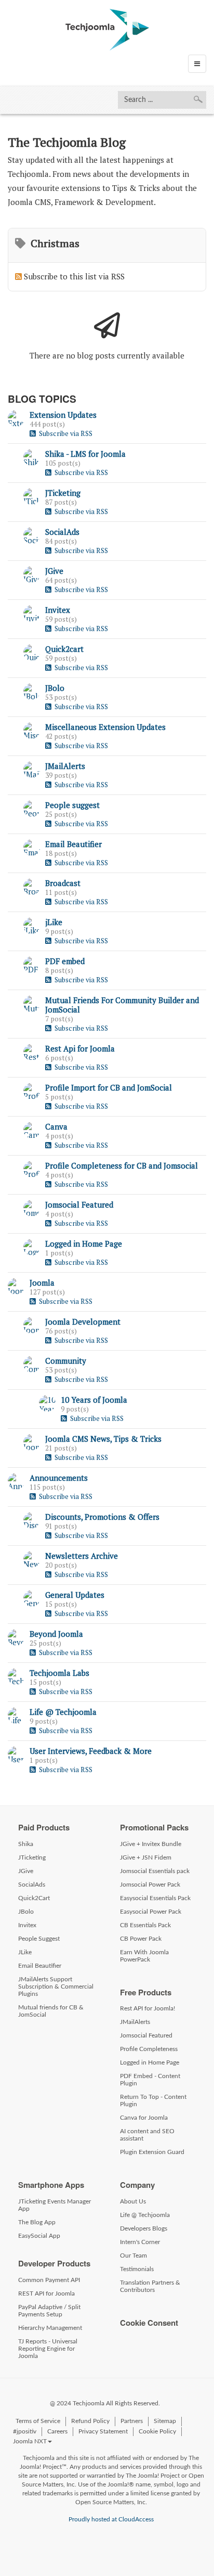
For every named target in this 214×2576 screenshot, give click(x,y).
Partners (132, 2421)
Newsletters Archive (82, 1556)
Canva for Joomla (144, 2118)
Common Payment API (49, 2280)
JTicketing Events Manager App (55, 2205)
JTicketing (63, 493)
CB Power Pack (141, 1939)
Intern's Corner (140, 2242)
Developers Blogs (144, 2228)
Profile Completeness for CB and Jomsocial (122, 1165)
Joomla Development (83, 1322)
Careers (57, 2431)
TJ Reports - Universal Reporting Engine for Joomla (48, 2349)
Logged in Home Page (84, 1244)
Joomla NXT (30, 2441)
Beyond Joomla (56, 1634)
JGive (54, 571)
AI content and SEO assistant (147, 2135)
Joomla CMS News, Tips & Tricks (103, 1439)
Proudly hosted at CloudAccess (111, 2519)
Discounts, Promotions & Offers (102, 1517)
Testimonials (137, 2269)
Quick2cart (64, 649)
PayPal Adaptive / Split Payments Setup (49, 2311)
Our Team (133, 2255)
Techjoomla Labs (59, 1673)
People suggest (72, 805)
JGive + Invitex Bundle (151, 1844)
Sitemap (165, 2421)
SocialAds (62, 532)
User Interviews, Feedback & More (91, 1751)
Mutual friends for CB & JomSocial (51, 2011)
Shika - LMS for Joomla (85, 454)
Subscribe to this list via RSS (74, 276)
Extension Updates (63, 415)
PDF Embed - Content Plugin (150, 2080)
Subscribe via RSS (64, 433)
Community (66, 1361)
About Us (133, 2201)
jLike (54, 922)
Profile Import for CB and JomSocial (109, 1087)
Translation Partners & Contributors (150, 2286)
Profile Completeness (149, 2049)
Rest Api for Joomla (80, 1048)
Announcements (59, 1478)
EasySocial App (39, 2236)
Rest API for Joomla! (148, 2008)
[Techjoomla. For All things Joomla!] (107, 30)
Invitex (58, 610)
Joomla (42, 1283)
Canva (56, 1126)
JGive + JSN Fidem (146, 1857)
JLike (25, 1952)
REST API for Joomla (46, 2293)
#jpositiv (25, 2431)
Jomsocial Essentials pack (155, 1871)
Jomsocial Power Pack (150, 1885)
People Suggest (39, 1939)
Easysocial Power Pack (151, 1912)
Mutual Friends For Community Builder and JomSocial (122, 1005)
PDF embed (65, 961)
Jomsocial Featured (79, 1204)
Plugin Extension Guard (152, 2152)
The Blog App (37, 2222)
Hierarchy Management (50, 2328)
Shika (26, 1844)
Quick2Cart (34, 1898)
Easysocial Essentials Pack (155, 1898)
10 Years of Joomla (94, 1400)
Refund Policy (90, 2421)
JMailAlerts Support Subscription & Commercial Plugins (56, 1987)
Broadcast (63, 883)
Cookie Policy (157, 2431)
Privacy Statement (103, 2431)
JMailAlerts (65, 766)
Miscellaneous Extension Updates (105, 727)
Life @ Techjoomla (63, 1712)
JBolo (55, 688)
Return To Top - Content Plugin (153, 2100)
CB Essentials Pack (145, 1925)
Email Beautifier (73, 844)
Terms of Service (38, 2421)
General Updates (75, 1595)
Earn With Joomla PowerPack (144, 1956)
